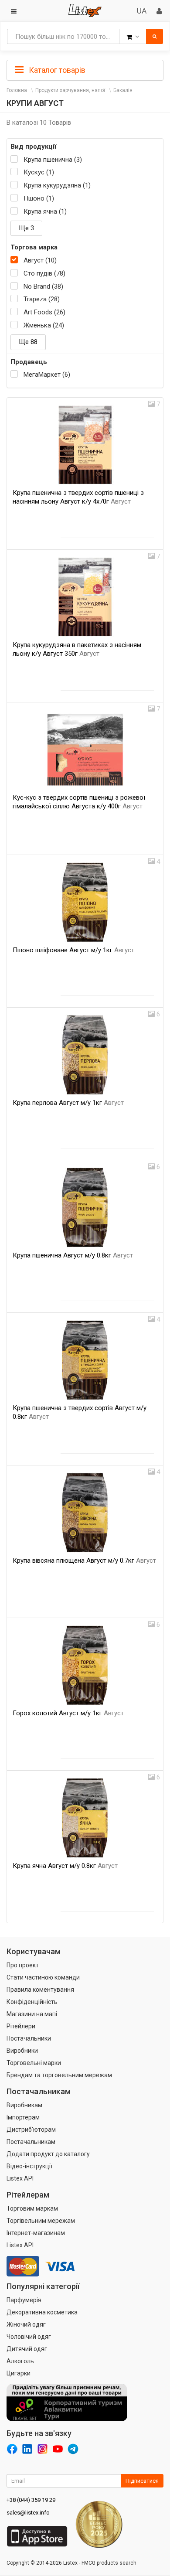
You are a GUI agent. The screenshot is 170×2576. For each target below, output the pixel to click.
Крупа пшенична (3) (53, 160)
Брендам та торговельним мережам (59, 2075)
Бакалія (123, 90)
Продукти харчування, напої (70, 90)
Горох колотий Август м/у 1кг (68, 1713)
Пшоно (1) (39, 198)
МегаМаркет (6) (47, 375)
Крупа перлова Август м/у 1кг (68, 1103)
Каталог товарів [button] (56, 70)
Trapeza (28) (42, 299)
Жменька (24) (44, 325)
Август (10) (40, 260)
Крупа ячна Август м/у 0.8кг (65, 1866)
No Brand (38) (43, 286)
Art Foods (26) (44, 312)
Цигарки (19, 2373)
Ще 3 (26, 228)
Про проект (23, 1965)
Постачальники (29, 2038)
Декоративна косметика (42, 2312)
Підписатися (142, 2481)
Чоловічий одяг (29, 2337)
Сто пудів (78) (44, 273)
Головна (17, 90)
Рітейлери (21, 2026)
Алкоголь (20, 2361)
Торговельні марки (34, 2063)
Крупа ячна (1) (45, 211)
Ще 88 (28, 342)
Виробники (22, 2051)
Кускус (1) (39, 172)
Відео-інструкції (29, 2166)
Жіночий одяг (26, 2324)
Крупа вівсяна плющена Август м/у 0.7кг (84, 1561)
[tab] (85, 69)
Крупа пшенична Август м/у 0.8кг (73, 1255)
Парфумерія (24, 2300)
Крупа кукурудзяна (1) (57, 185)
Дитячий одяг (27, 2349)
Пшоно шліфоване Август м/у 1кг (73, 950)
